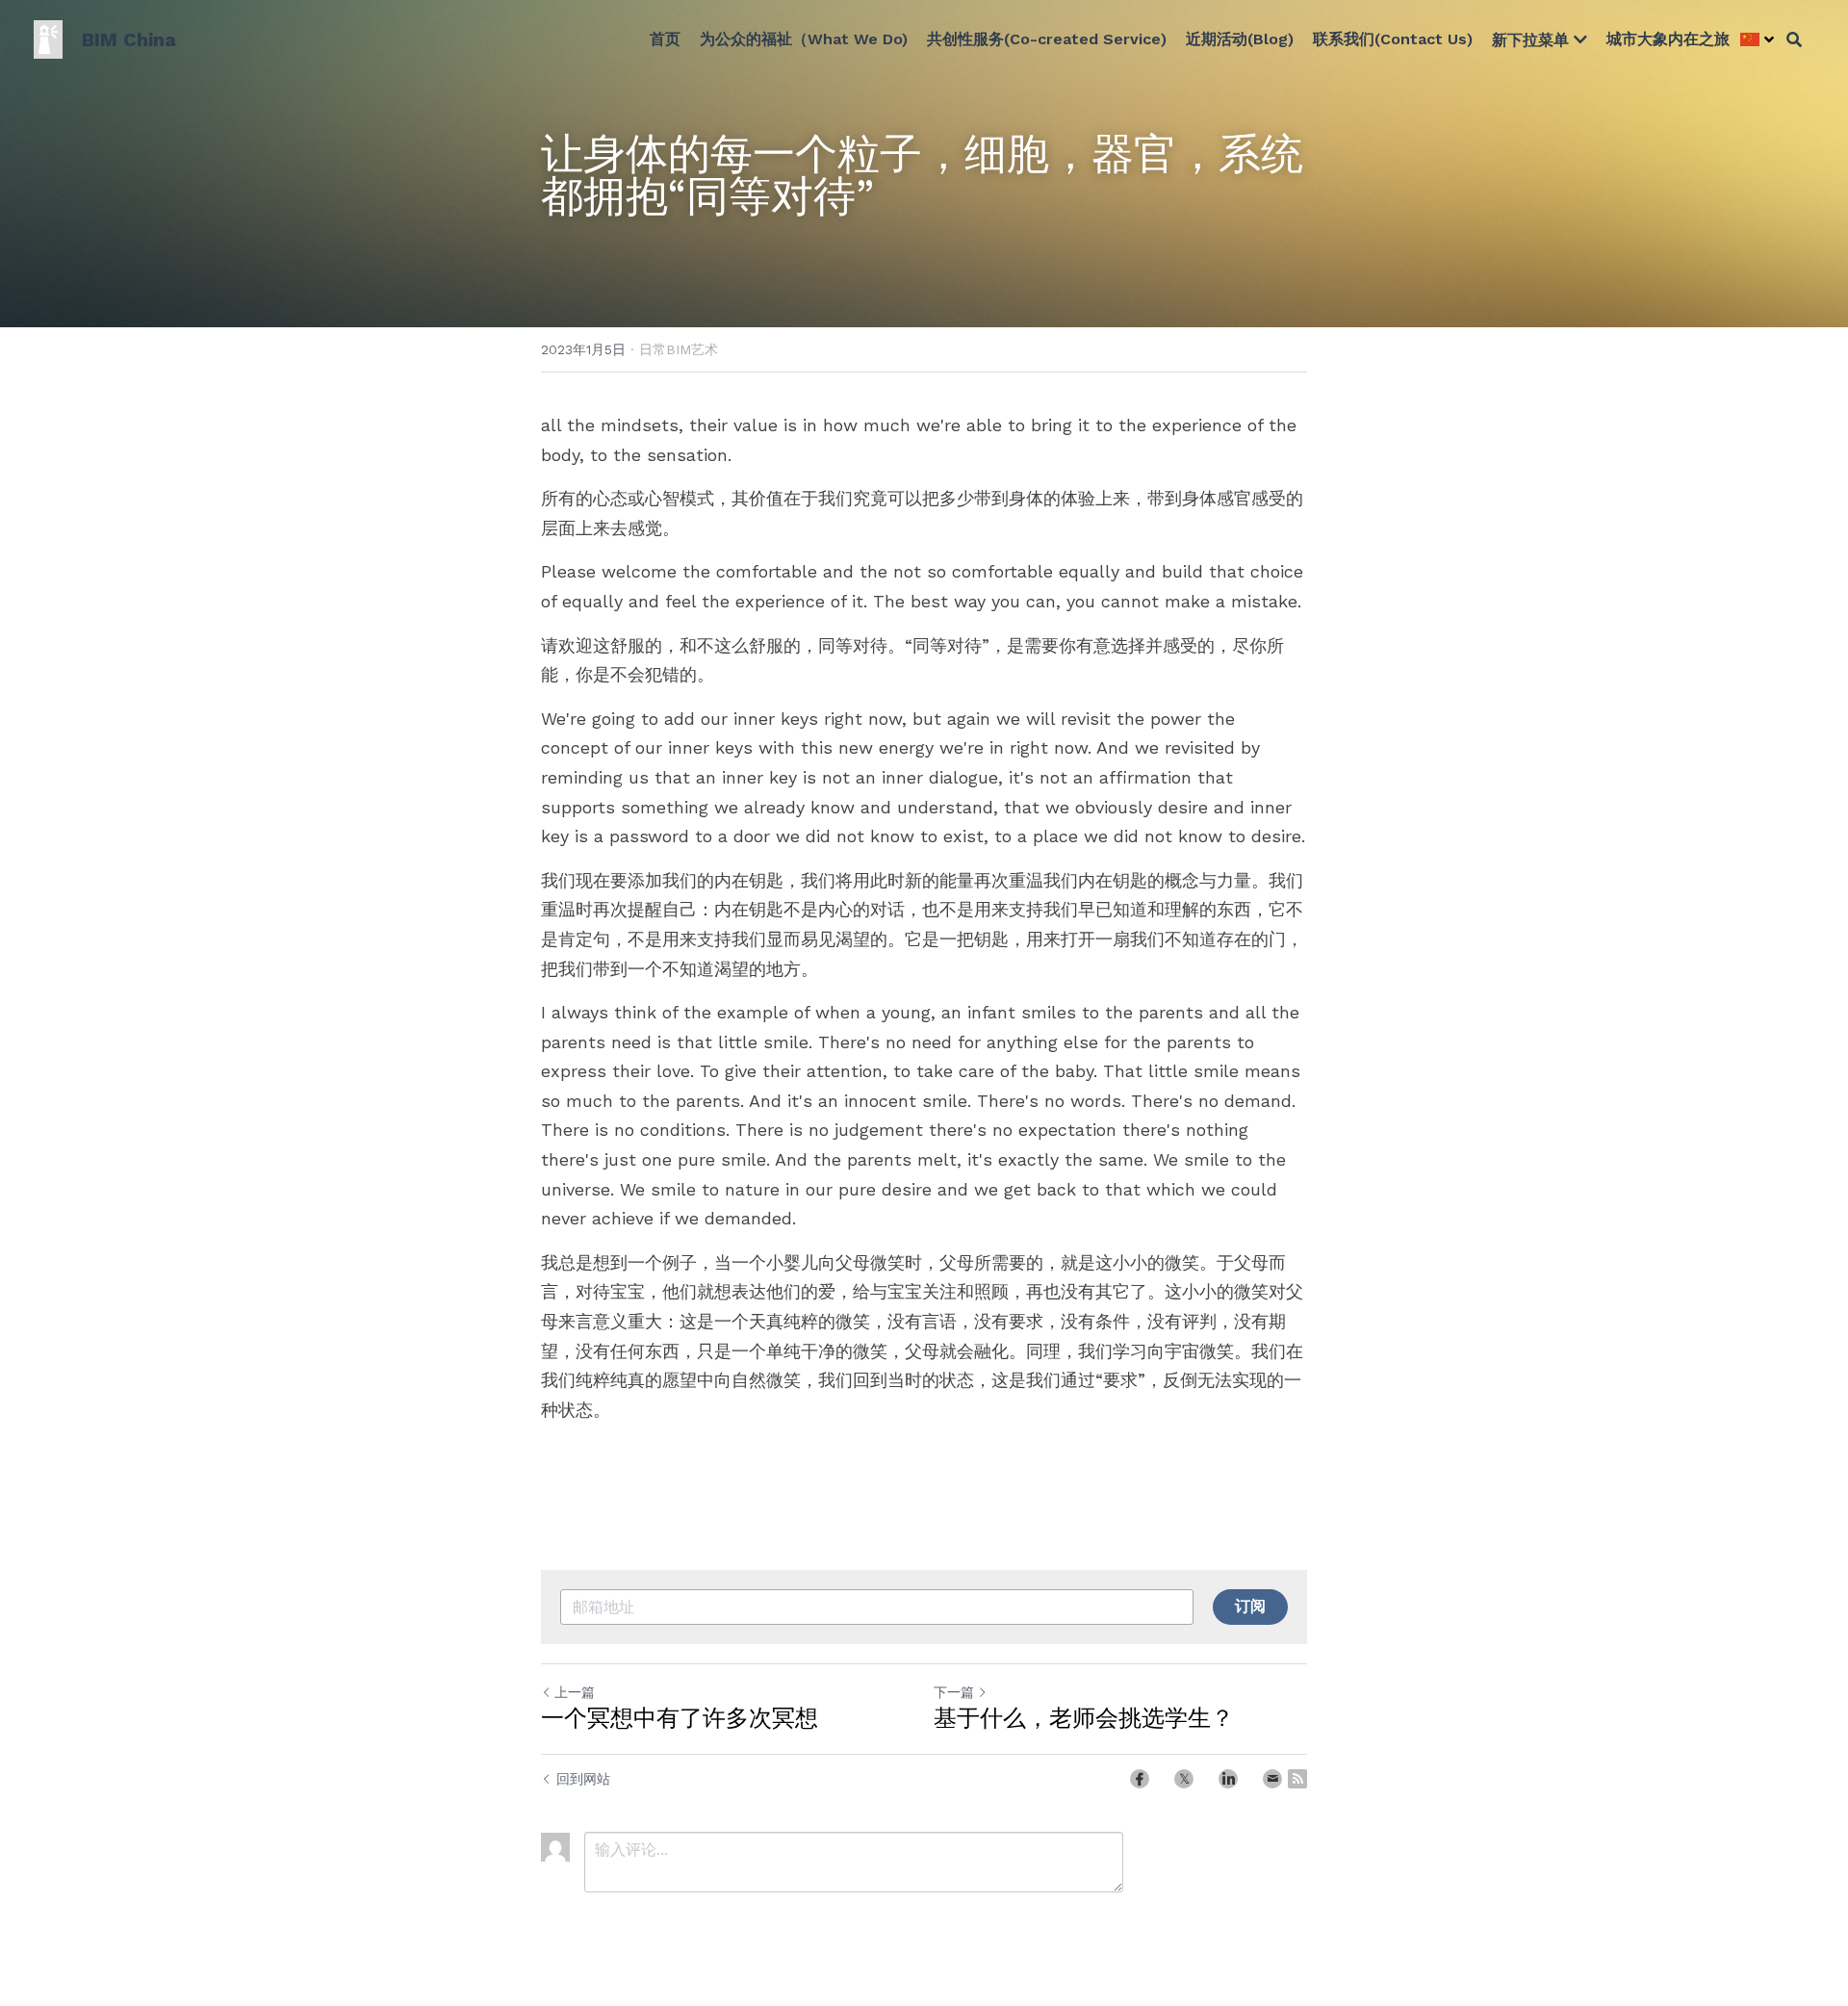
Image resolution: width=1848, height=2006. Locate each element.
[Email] (1272, 1779)
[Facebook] (1140, 1779)
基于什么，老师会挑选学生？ (1084, 1718)
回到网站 (583, 1779)
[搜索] (1794, 39)
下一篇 (954, 1692)
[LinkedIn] (1228, 1779)
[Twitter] (1184, 1779)
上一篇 (575, 1692)
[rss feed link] (1297, 1779)
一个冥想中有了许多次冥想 (680, 1718)
